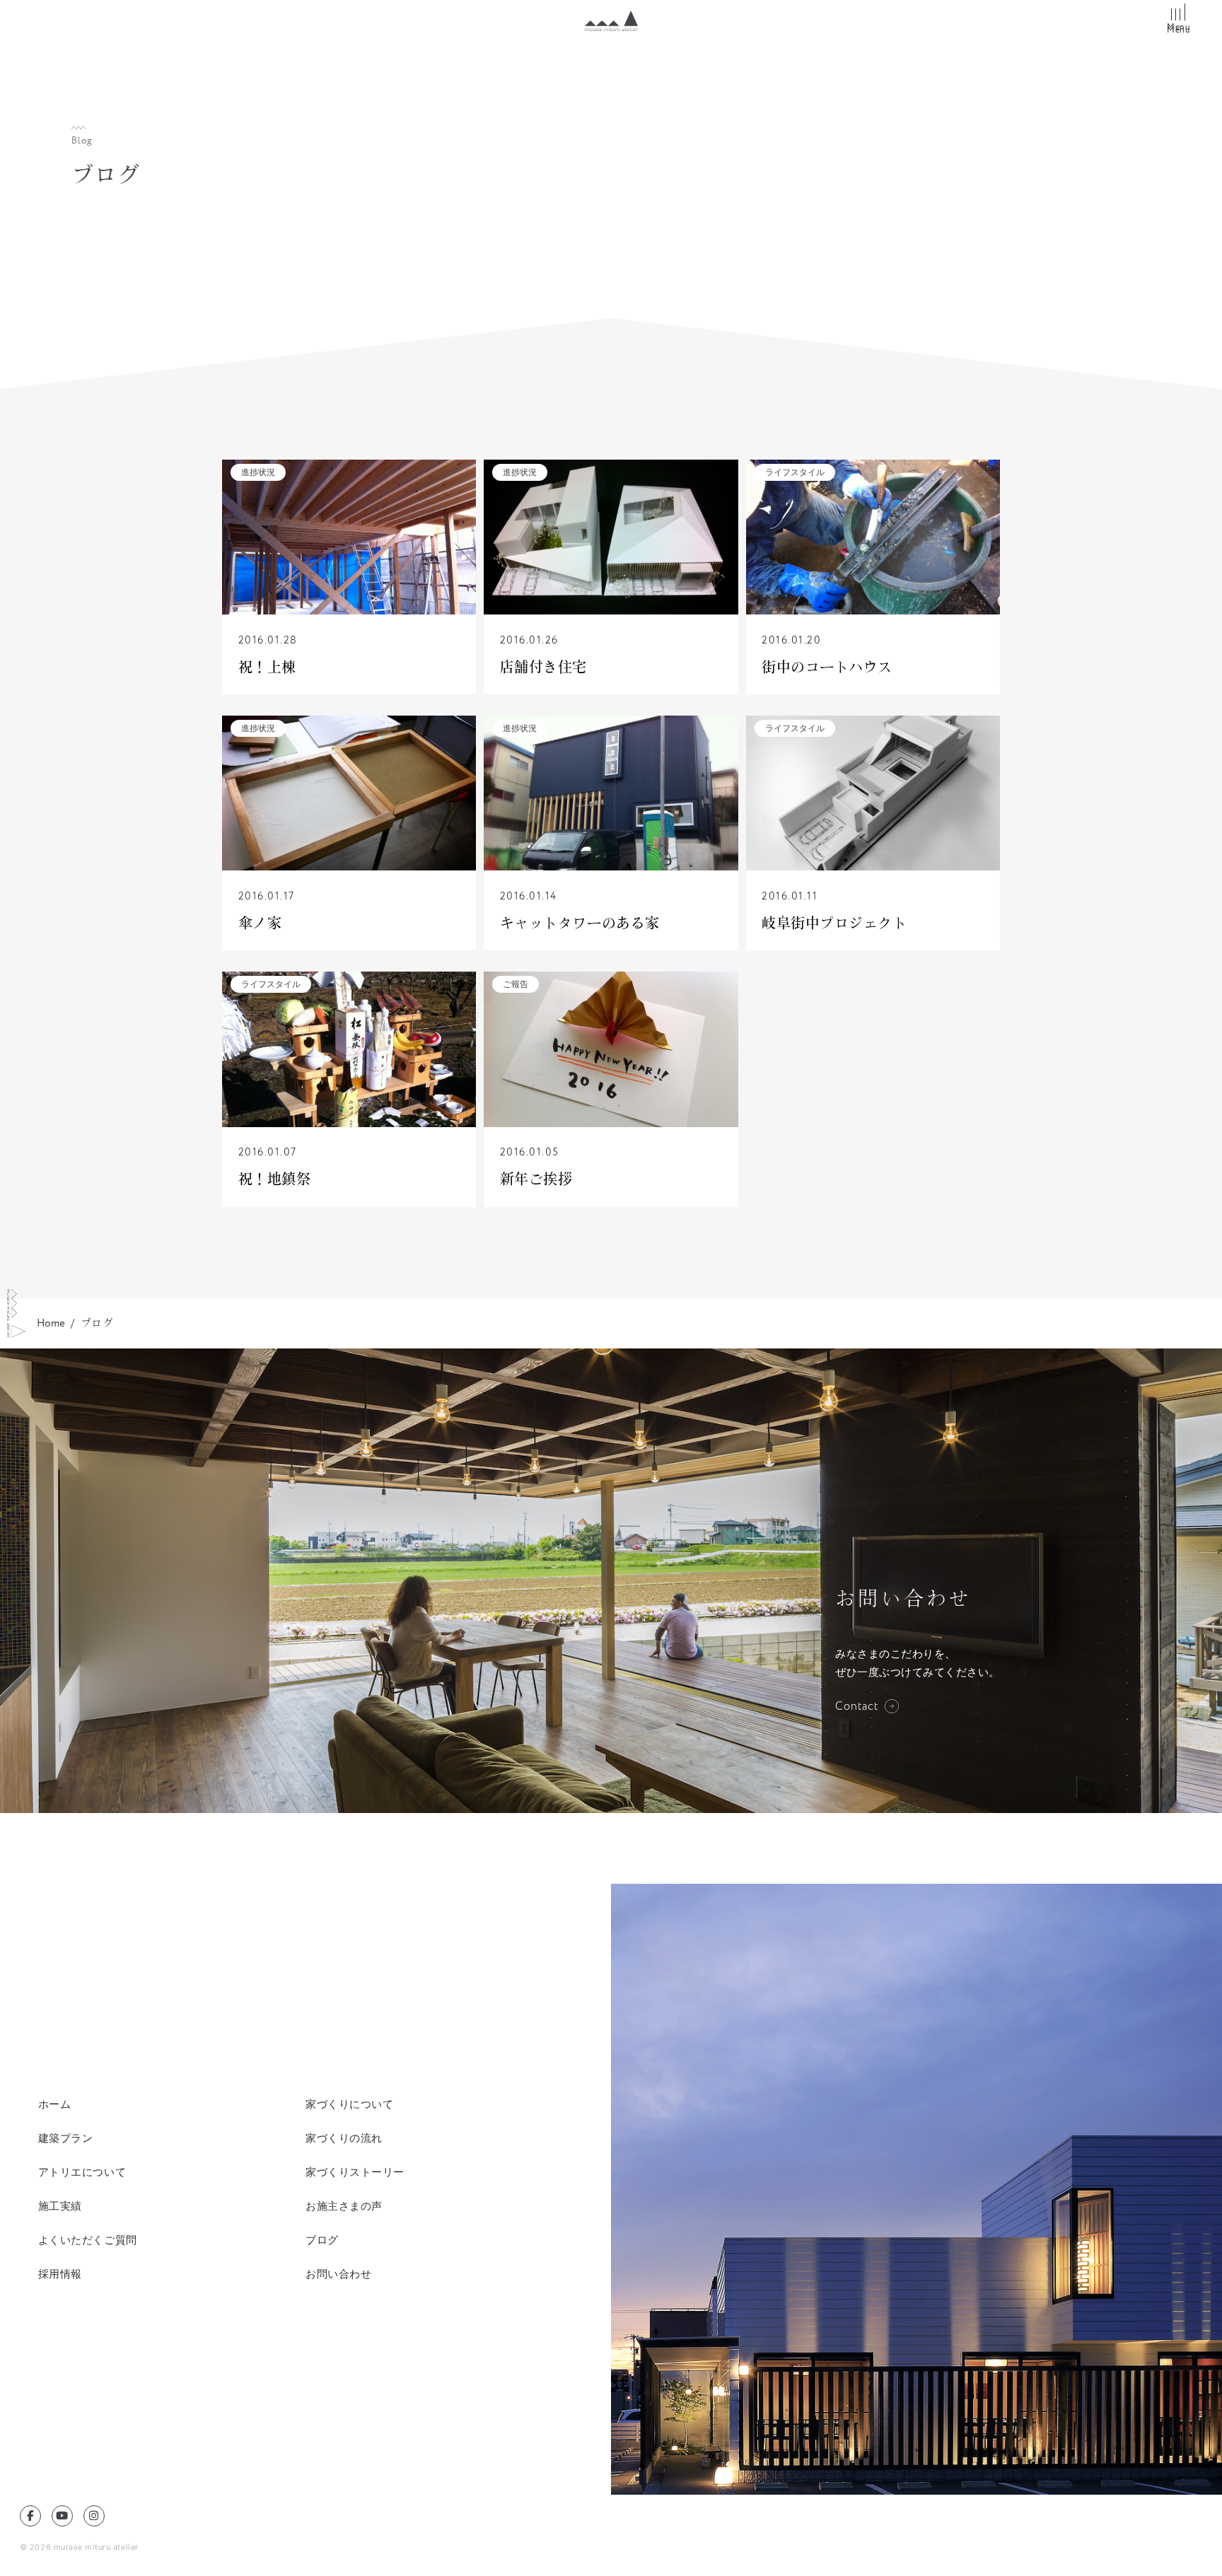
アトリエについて (82, 2172)
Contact (857, 1706)
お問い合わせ (338, 2274)
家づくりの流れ (344, 2138)
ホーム (55, 2104)
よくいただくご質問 (88, 2240)
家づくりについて (349, 2104)
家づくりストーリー (355, 2172)
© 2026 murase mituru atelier (79, 2547)
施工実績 (60, 2206)
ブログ (322, 2240)
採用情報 (60, 2274)
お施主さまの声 (344, 2206)
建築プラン (66, 2138)
